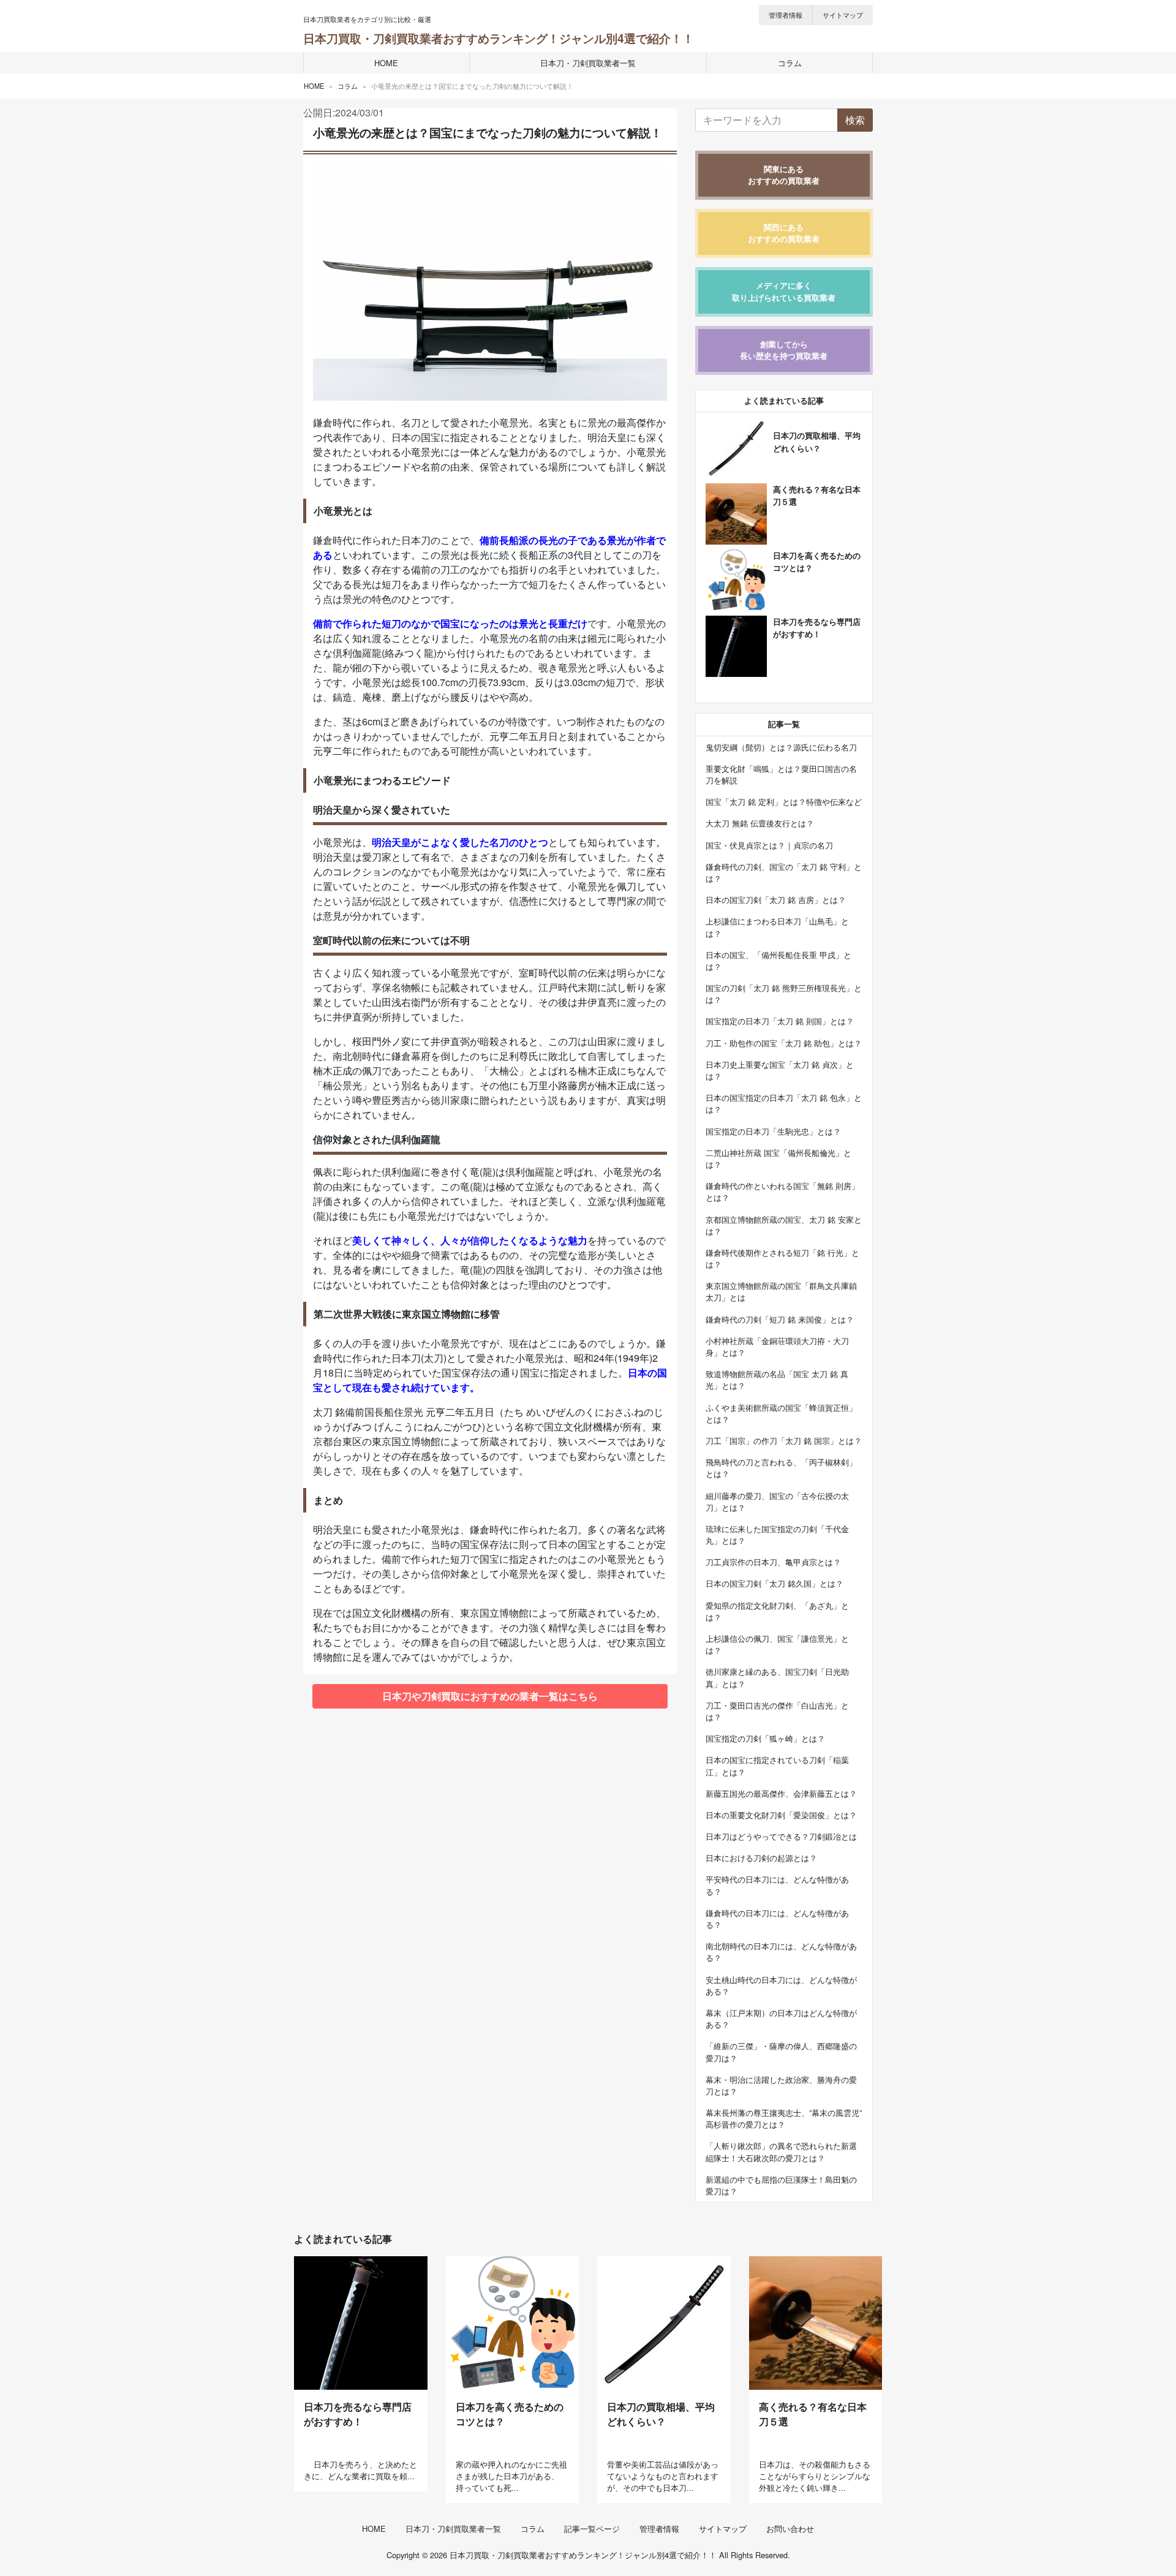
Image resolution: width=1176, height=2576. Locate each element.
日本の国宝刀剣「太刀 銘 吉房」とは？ (776, 900)
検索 (855, 120)
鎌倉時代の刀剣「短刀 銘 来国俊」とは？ (780, 1319)
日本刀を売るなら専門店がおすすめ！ (358, 2414)
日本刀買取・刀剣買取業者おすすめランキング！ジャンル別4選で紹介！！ (499, 38)
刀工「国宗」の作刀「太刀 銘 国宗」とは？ (784, 1441)
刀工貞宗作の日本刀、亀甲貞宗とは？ (773, 1562)
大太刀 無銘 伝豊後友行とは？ (760, 823)
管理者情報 (786, 15)
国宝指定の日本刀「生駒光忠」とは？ (773, 1131)
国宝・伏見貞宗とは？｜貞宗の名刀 (769, 845)
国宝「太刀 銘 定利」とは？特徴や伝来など (784, 802)
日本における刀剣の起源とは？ (761, 1858)
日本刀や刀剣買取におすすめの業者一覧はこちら (490, 1696)
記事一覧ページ (592, 2529)
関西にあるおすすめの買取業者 (784, 233)
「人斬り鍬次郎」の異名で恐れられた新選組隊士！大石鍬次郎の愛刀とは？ (781, 2151)
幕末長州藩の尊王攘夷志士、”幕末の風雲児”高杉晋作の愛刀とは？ (784, 2118)
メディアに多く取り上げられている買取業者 (784, 291)
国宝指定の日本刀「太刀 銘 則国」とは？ (780, 1021)
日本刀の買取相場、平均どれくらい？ (661, 2414)
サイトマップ (843, 15)
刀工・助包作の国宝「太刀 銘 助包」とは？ (784, 1043)
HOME (386, 63)
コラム (790, 63)
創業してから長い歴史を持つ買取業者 (784, 350)
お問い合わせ (790, 2529)
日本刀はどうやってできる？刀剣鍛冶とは (781, 1836)
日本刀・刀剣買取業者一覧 (588, 63)
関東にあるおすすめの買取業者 (784, 175)
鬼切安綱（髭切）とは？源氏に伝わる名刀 (781, 747)
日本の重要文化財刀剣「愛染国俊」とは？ (781, 1815)
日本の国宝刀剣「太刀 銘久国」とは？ (775, 1583)
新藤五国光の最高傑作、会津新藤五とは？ (781, 1793)
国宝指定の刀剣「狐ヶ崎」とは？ (765, 1738)
